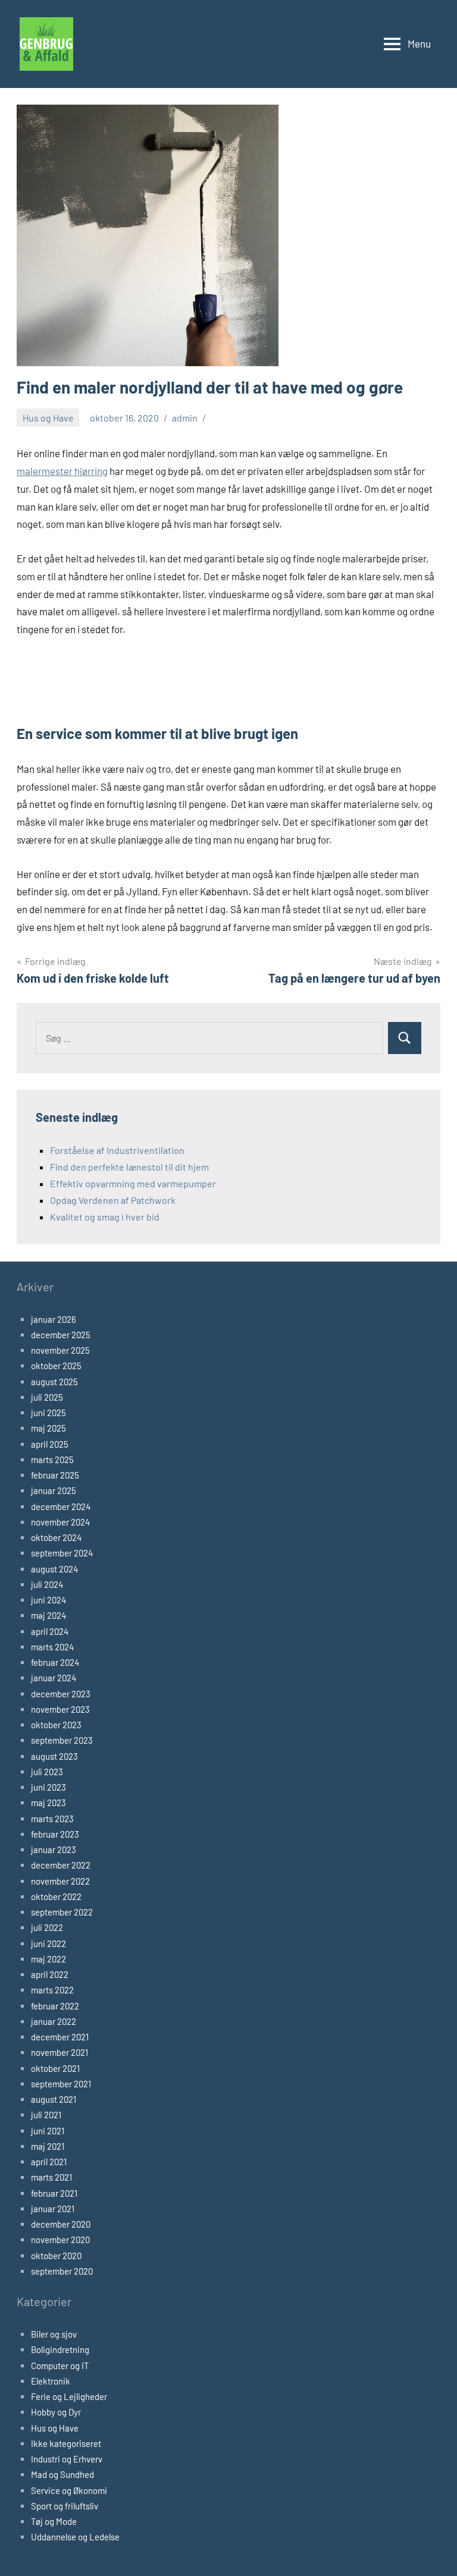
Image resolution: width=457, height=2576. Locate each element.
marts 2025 (52, 1460)
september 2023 (62, 1740)
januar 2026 (54, 1319)
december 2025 (61, 1335)
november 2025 (60, 1350)
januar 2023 (54, 1850)
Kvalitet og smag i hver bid (105, 1217)
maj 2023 (48, 1803)
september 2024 (62, 1553)
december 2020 (61, 2224)
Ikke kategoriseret (66, 2443)
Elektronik (51, 2381)
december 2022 (61, 1865)
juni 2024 (48, 1600)
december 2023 (61, 1694)
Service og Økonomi (69, 2490)
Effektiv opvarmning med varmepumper (133, 1183)
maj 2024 (48, 1615)
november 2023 (60, 1709)
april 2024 (50, 1631)
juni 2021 (48, 2131)
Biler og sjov (54, 2334)
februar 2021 (54, 2193)
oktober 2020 (56, 2256)
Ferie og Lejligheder (69, 2396)
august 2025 (54, 1382)
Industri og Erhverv (67, 2459)
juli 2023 (47, 1772)
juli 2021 (46, 2115)
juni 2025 (48, 1413)
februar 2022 (55, 2006)
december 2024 (61, 1506)
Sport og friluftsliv (65, 2506)
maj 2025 (48, 1428)
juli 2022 (47, 1927)
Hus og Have (48, 418)
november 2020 (60, 2240)
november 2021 (60, 2052)
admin (185, 418)
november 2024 (60, 1522)
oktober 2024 (56, 1537)
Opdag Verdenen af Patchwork (113, 1200)
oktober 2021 (55, 2068)
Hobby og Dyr (56, 2412)
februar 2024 (55, 1662)
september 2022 (62, 1912)
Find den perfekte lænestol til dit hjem (129, 1167)
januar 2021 (53, 2209)
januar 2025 (54, 1490)
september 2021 (61, 2084)
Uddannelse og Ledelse (75, 2537)
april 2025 (50, 1444)
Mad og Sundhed (62, 2474)
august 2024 (54, 1569)
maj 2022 (48, 1959)
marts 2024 (52, 1647)
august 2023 (54, 1756)
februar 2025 (55, 1475)
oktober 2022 (56, 1896)
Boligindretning (60, 2349)
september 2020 (62, 2271)
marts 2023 (52, 1819)
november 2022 (60, 1881)
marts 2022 (52, 1990)
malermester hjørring (62, 471)
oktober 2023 (56, 1725)
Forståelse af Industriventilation (117, 1150)
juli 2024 (47, 1584)
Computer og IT (60, 2366)
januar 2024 (54, 1678)
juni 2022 (48, 1943)
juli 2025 (47, 1397)
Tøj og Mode (54, 2521)
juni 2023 (48, 1787)
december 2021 (60, 2037)
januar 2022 (54, 2021)
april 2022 (50, 1974)
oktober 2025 (56, 1366)
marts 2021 (51, 2177)
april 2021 (49, 2162)
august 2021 (54, 2099)
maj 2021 (48, 2146)
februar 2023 (55, 1834)
